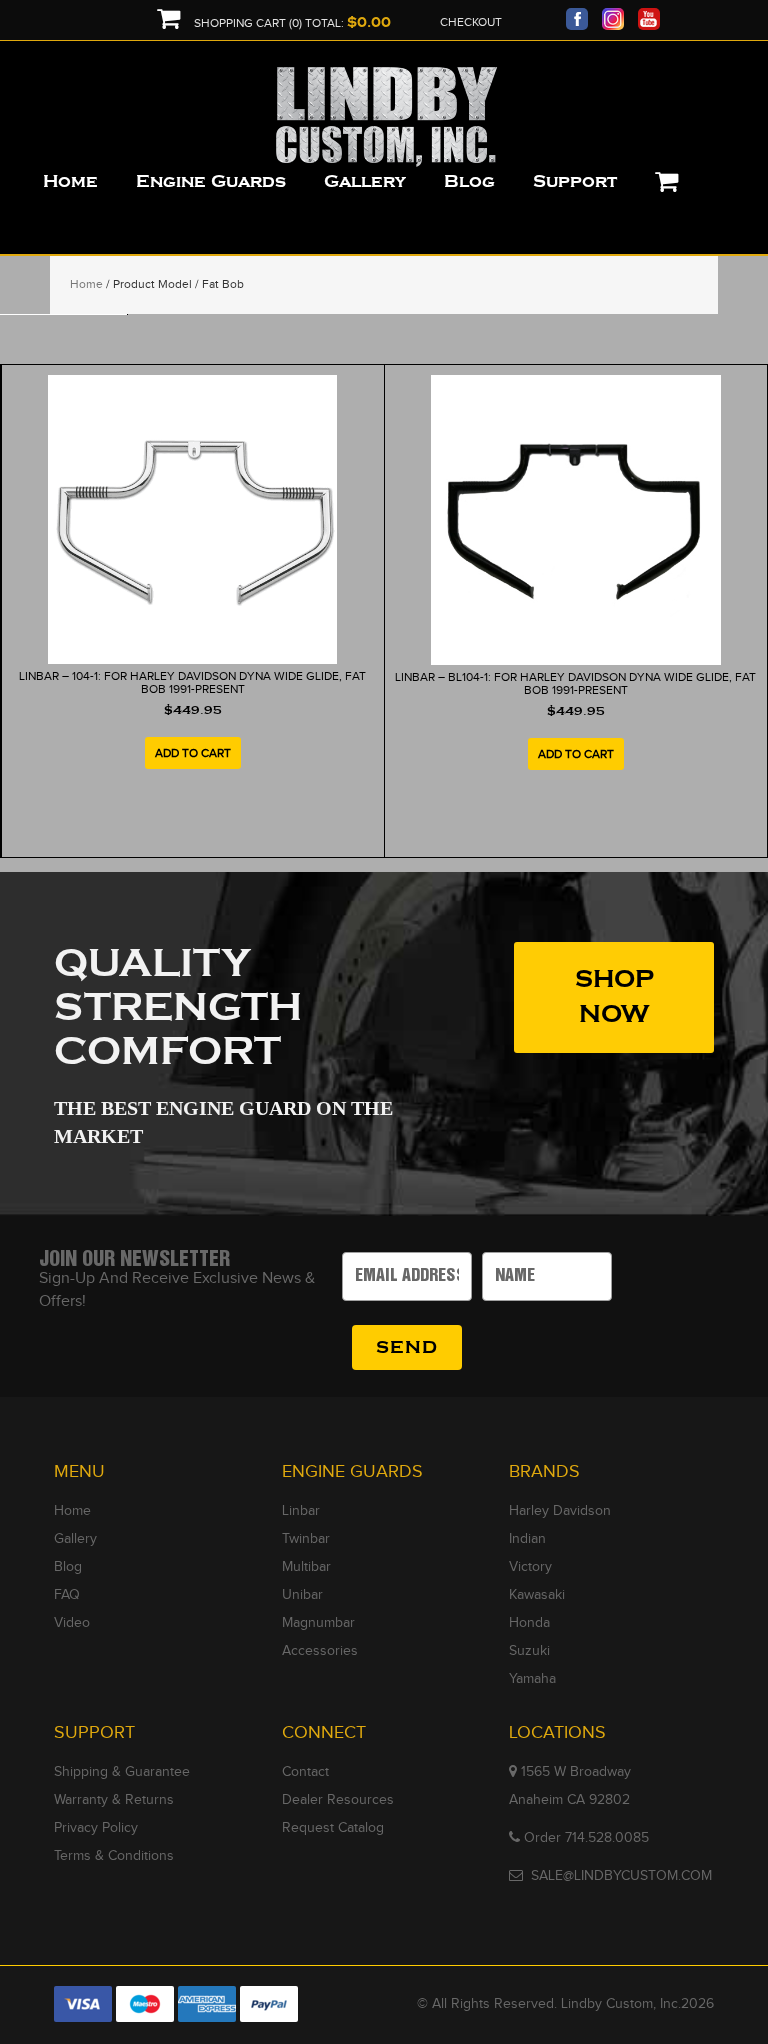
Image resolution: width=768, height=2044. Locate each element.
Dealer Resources (338, 1800)
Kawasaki (537, 1595)
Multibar (306, 1567)
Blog (68, 1567)
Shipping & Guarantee (122, 1772)
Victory (530, 1567)
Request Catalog (333, 1828)
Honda (529, 1623)
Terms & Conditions (114, 1856)
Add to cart (193, 753)
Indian (527, 1539)
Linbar (301, 1511)
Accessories (320, 1651)
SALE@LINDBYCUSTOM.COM (621, 1876)
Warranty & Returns (114, 1800)
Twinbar (306, 1539)
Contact (305, 1772)
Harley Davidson (560, 1511)
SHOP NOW (614, 997)
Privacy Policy (96, 1828)
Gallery (75, 1539)
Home (86, 284)
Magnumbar (318, 1623)
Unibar (302, 1595)
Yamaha (532, 1679)
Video (72, 1623)
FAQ (67, 1595)
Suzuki (529, 1651)
